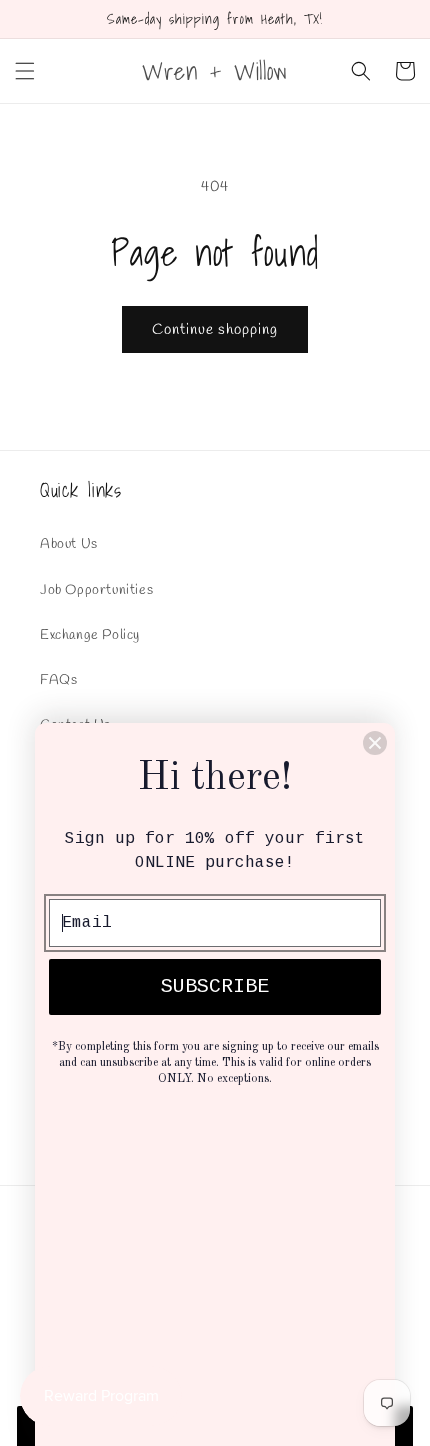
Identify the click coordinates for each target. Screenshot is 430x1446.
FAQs (58, 680)
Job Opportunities (96, 590)
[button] (25, 71)
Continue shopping (215, 330)
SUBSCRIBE (215, 986)
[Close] (375, 743)
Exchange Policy (90, 635)
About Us (69, 544)
